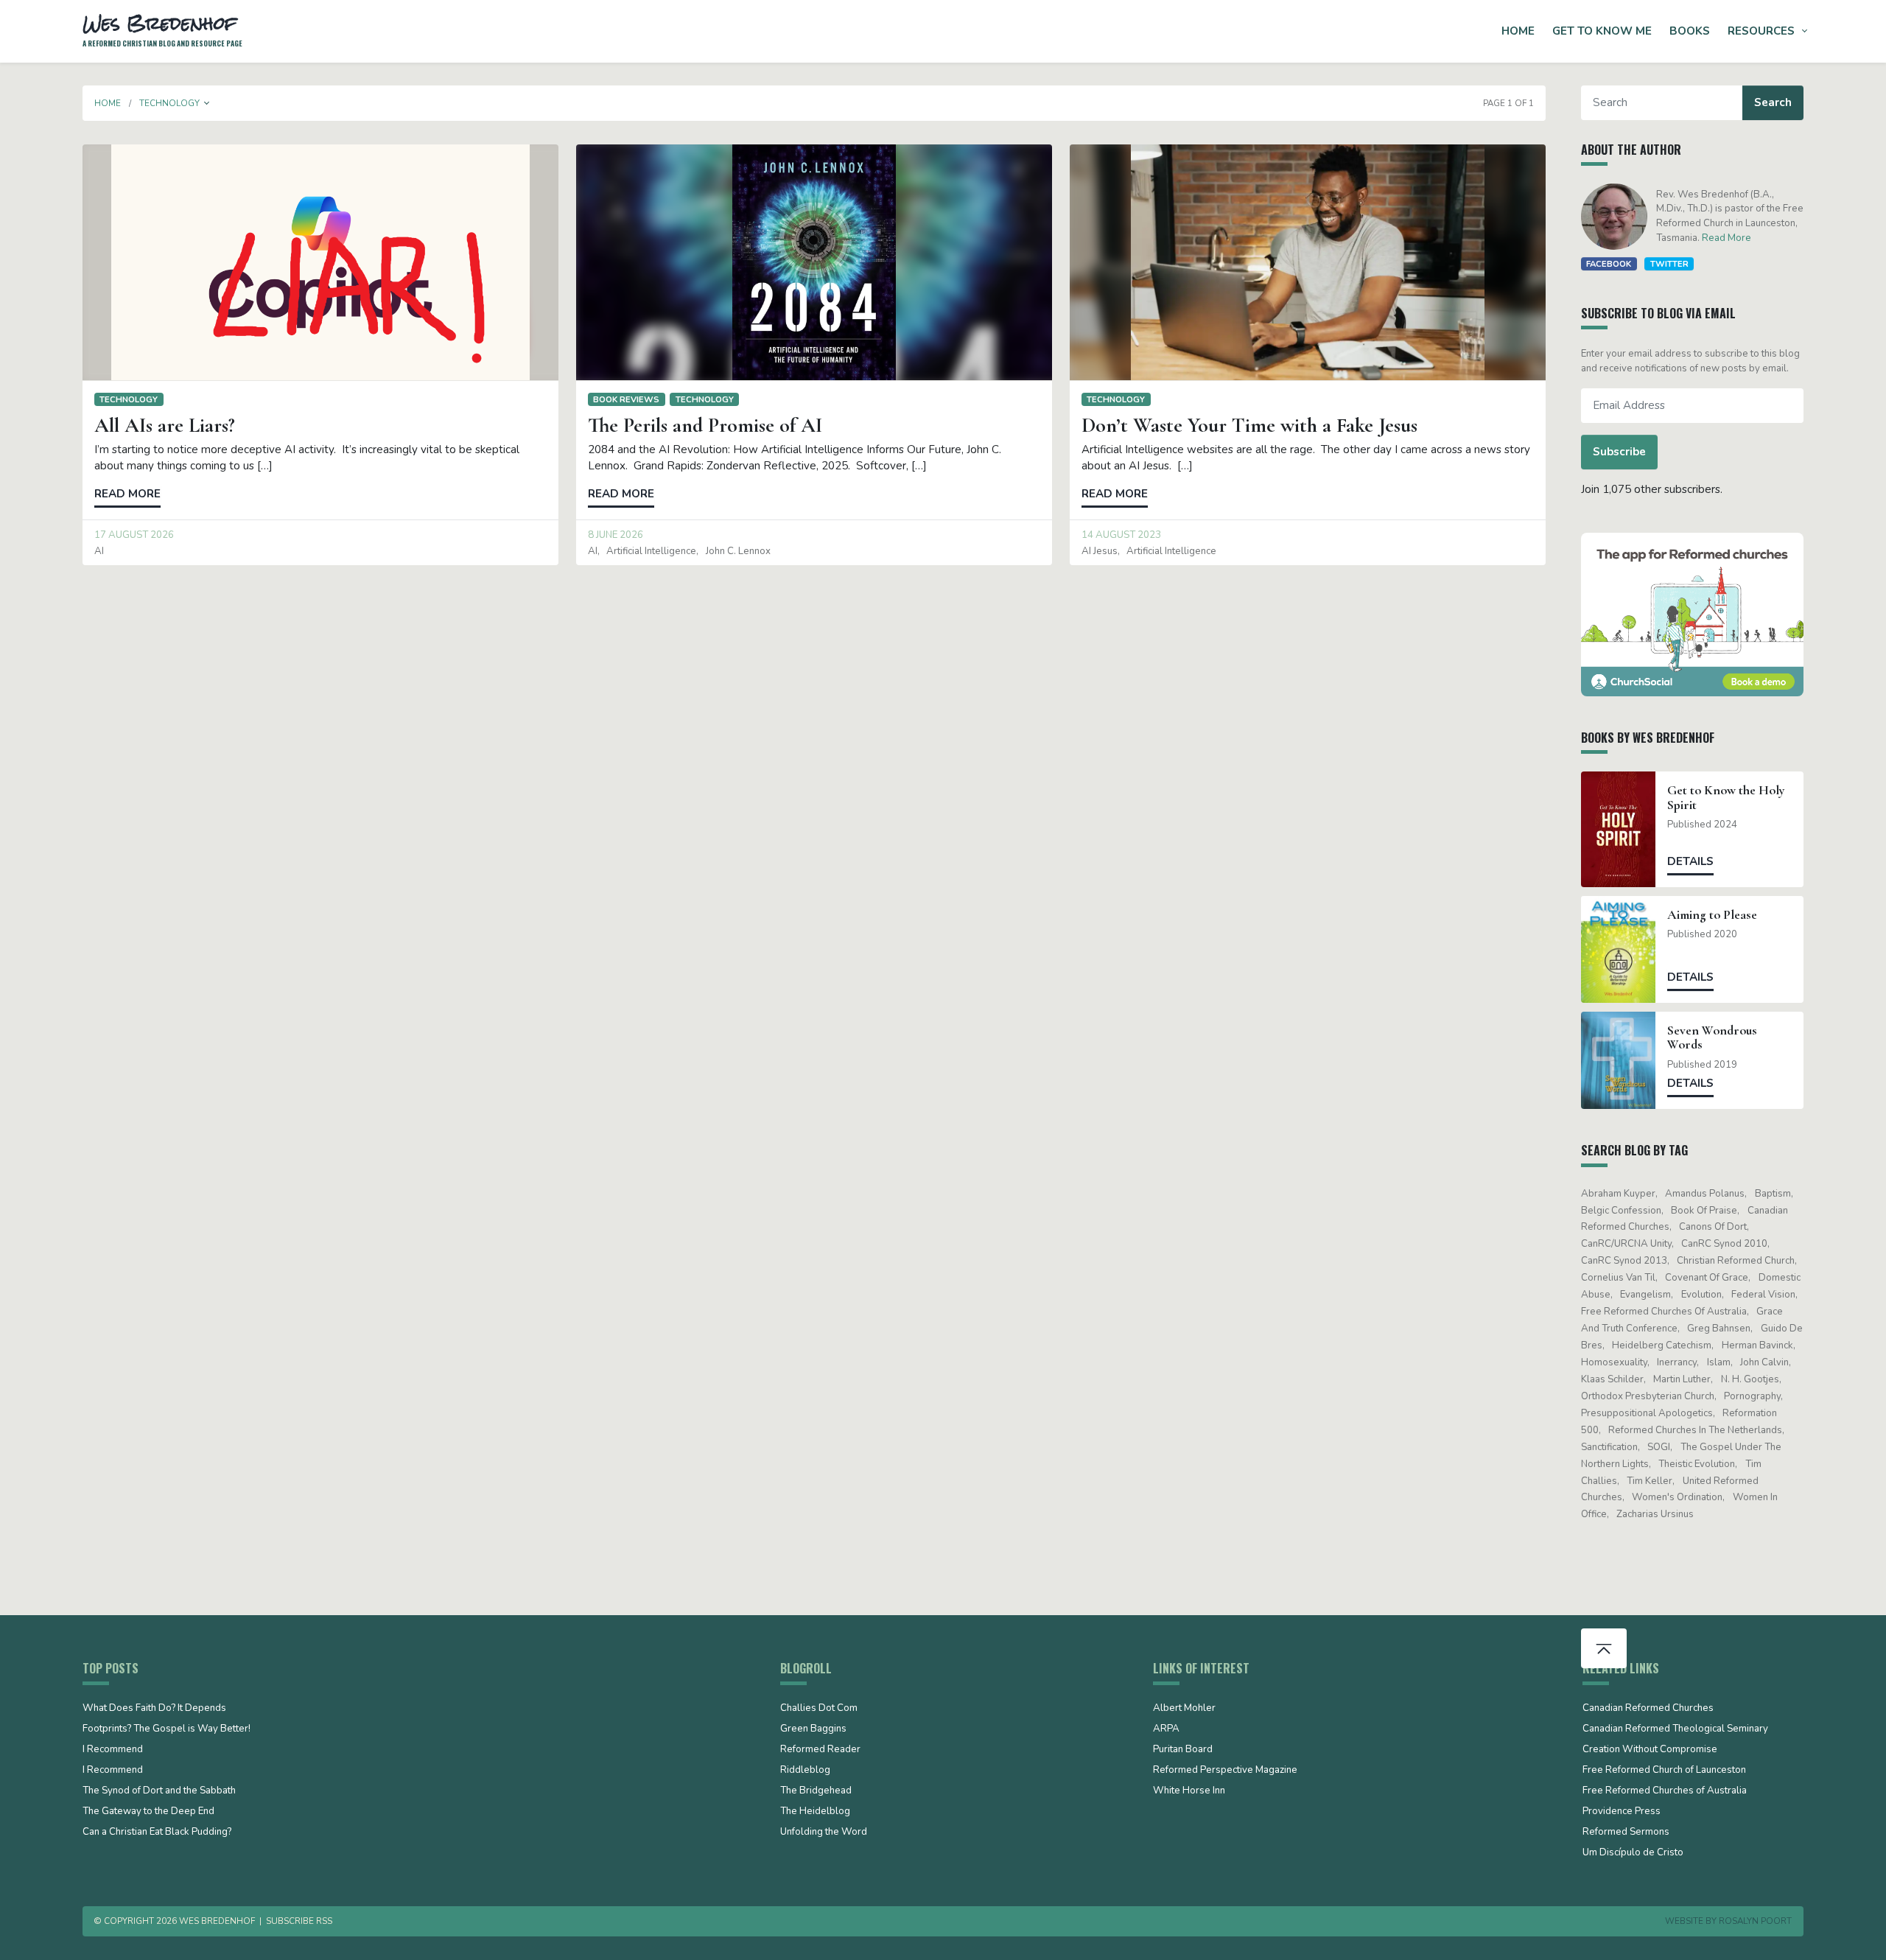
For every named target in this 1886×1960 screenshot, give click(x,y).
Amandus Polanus (1705, 1194)
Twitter (1669, 264)
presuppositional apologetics (1647, 1413)
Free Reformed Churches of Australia (1664, 1312)
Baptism (1773, 1194)
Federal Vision (1763, 1295)
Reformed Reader (820, 1750)
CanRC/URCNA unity (1626, 1244)
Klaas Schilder (1612, 1379)
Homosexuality (1614, 1362)
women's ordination (1677, 1497)
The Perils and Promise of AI (705, 425)
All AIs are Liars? (165, 425)
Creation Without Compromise (1650, 1750)
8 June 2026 (616, 535)
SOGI (1659, 1447)
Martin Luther (1682, 1379)
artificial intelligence (651, 551)
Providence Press (1622, 1812)
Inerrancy (1677, 1362)
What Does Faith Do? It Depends (154, 1709)
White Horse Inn (1189, 1791)
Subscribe (1619, 452)
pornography (1752, 1396)
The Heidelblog (815, 1812)
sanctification (1609, 1447)
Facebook (1609, 264)
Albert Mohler (1184, 1709)
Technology (129, 399)
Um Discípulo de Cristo (1633, 1853)
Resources (1761, 31)
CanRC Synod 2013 (1624, 1261)
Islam (1719, 1362)
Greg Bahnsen (1719, 1329)
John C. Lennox (738, 551)
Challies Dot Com (819, 1709)
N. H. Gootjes (1750, 1379)
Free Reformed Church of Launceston (1664, 1771)
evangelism (1645, 1295)
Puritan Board (1183, 1750)
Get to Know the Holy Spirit (1726, 797)
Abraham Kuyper (1618, 1194)
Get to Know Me (1602, 31)
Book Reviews (626, 399)
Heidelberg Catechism (1662, 1345)
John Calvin (1764, 1362)
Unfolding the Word (824, 1833)
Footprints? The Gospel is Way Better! (166, 1729)
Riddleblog (805, 1771)
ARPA (1166, 1729)
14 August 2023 (1121, 535)
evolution (1701, 1295)
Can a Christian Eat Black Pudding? (157, 1833)
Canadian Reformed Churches (1648, 1709)
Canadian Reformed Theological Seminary (1675, 1729)
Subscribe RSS (299, 1921)
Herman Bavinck (1757, 1345)
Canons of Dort (1713, 1227)
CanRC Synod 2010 (1724, 1244)
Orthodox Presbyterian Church (1648, 1396)
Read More (1727, 238)
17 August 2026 (134, 535)
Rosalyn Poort (1755, 1921)
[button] (207, 103)
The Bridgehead (816, 1791)
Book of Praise (1704, 1211)
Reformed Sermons (1626, 1833)
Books (1690, 31)
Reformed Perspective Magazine (1225, 1771)
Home (1518, 31)
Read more (127, 494)
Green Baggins (813, 1729)
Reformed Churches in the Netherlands (1695, 1430)
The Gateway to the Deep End (148, 1812)
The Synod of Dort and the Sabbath (159, 1791)
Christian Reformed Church (1736, 1261)
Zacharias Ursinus (1655, 1514)
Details (1690, 861)
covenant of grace (1707, 1278)
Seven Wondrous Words (1712, 1037)
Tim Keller (1650, 1481)
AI (99, 551)
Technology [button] (169, 103)
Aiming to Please (1712, 915)
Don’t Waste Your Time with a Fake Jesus (1249, 425)
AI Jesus (1100, 551)
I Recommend (113, 1750)
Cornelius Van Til (1618, 1278)
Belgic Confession (1621, 1211)
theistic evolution (1697, 1464)
